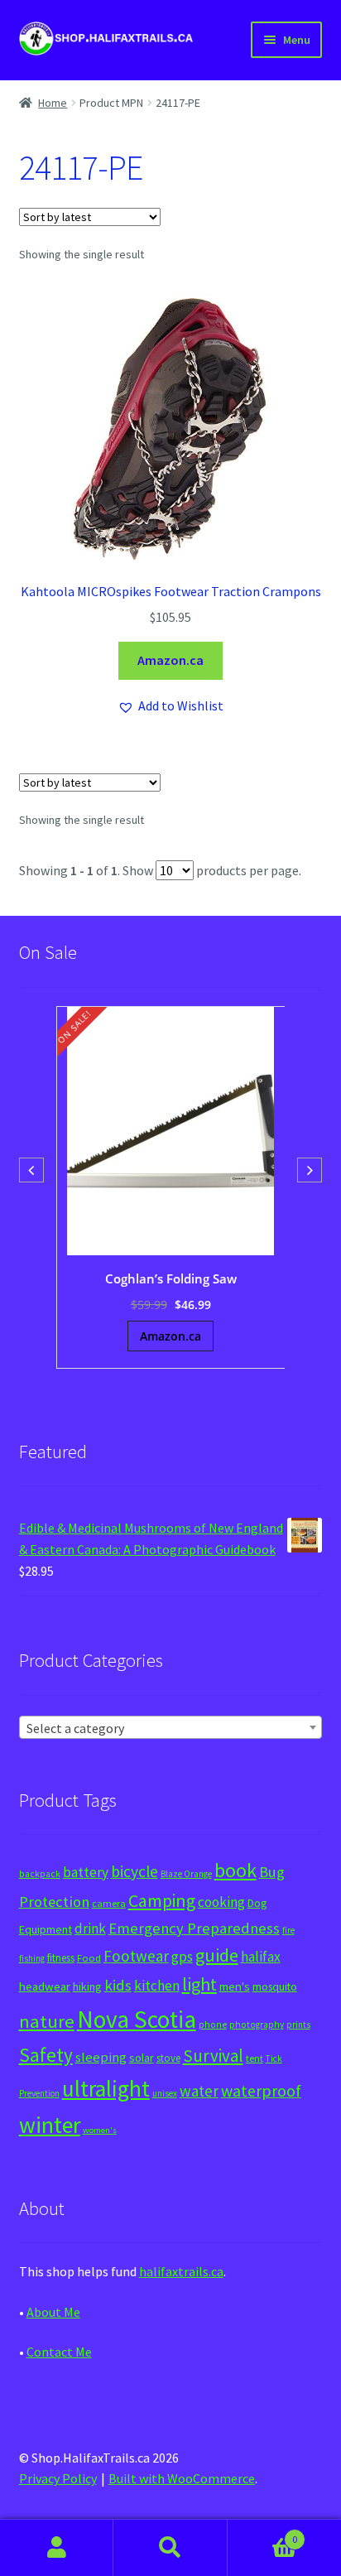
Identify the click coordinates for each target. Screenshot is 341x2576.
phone (213, 2025)
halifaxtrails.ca (181, 2271)
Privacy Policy (58, 2478)
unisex (165, 2093)
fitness (61, 1958)
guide (217, 1955)
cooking (221, 1902)
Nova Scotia (137, 2019)
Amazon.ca (170, 660)
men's (235, 1986)
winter (50, 2125)
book (235, 1870)
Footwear (136, 1956)
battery (86, 1872)
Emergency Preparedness (194, 1928)
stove (168, 2058)
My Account (57, 2548)
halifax (261, 1957)
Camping (162, 1901)
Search (170, 2548)
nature (47, 2021)
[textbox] (171, 1728)
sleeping (101, 2057)
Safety (46, 2055)
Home (53, 103)
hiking (87, 1986)
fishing (32, 1958)
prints (298, 2025)
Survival (213, 2056)
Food (89, 1958)
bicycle (134, 1871)
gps (182, 1957)
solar (142, 2058)
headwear (45, 1986)
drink (90, 1928)
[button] (170, 706)
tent (255, 2058)
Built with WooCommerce (182, 2478)
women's (100, 2130)
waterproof (261, 2090)
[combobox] (171, 1727)
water (199, 2091)
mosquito (275, 1987)
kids (118, 1985)
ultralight (106, 2088)
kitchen (157, 1986)
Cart (263, 2533)
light (199, 1984)
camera (109, 1903)
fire (288, 1930)
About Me (53, 2312)
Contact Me (59, 2352)
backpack (40, 1874)
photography (257, 2025)
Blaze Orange (186, 1874)
